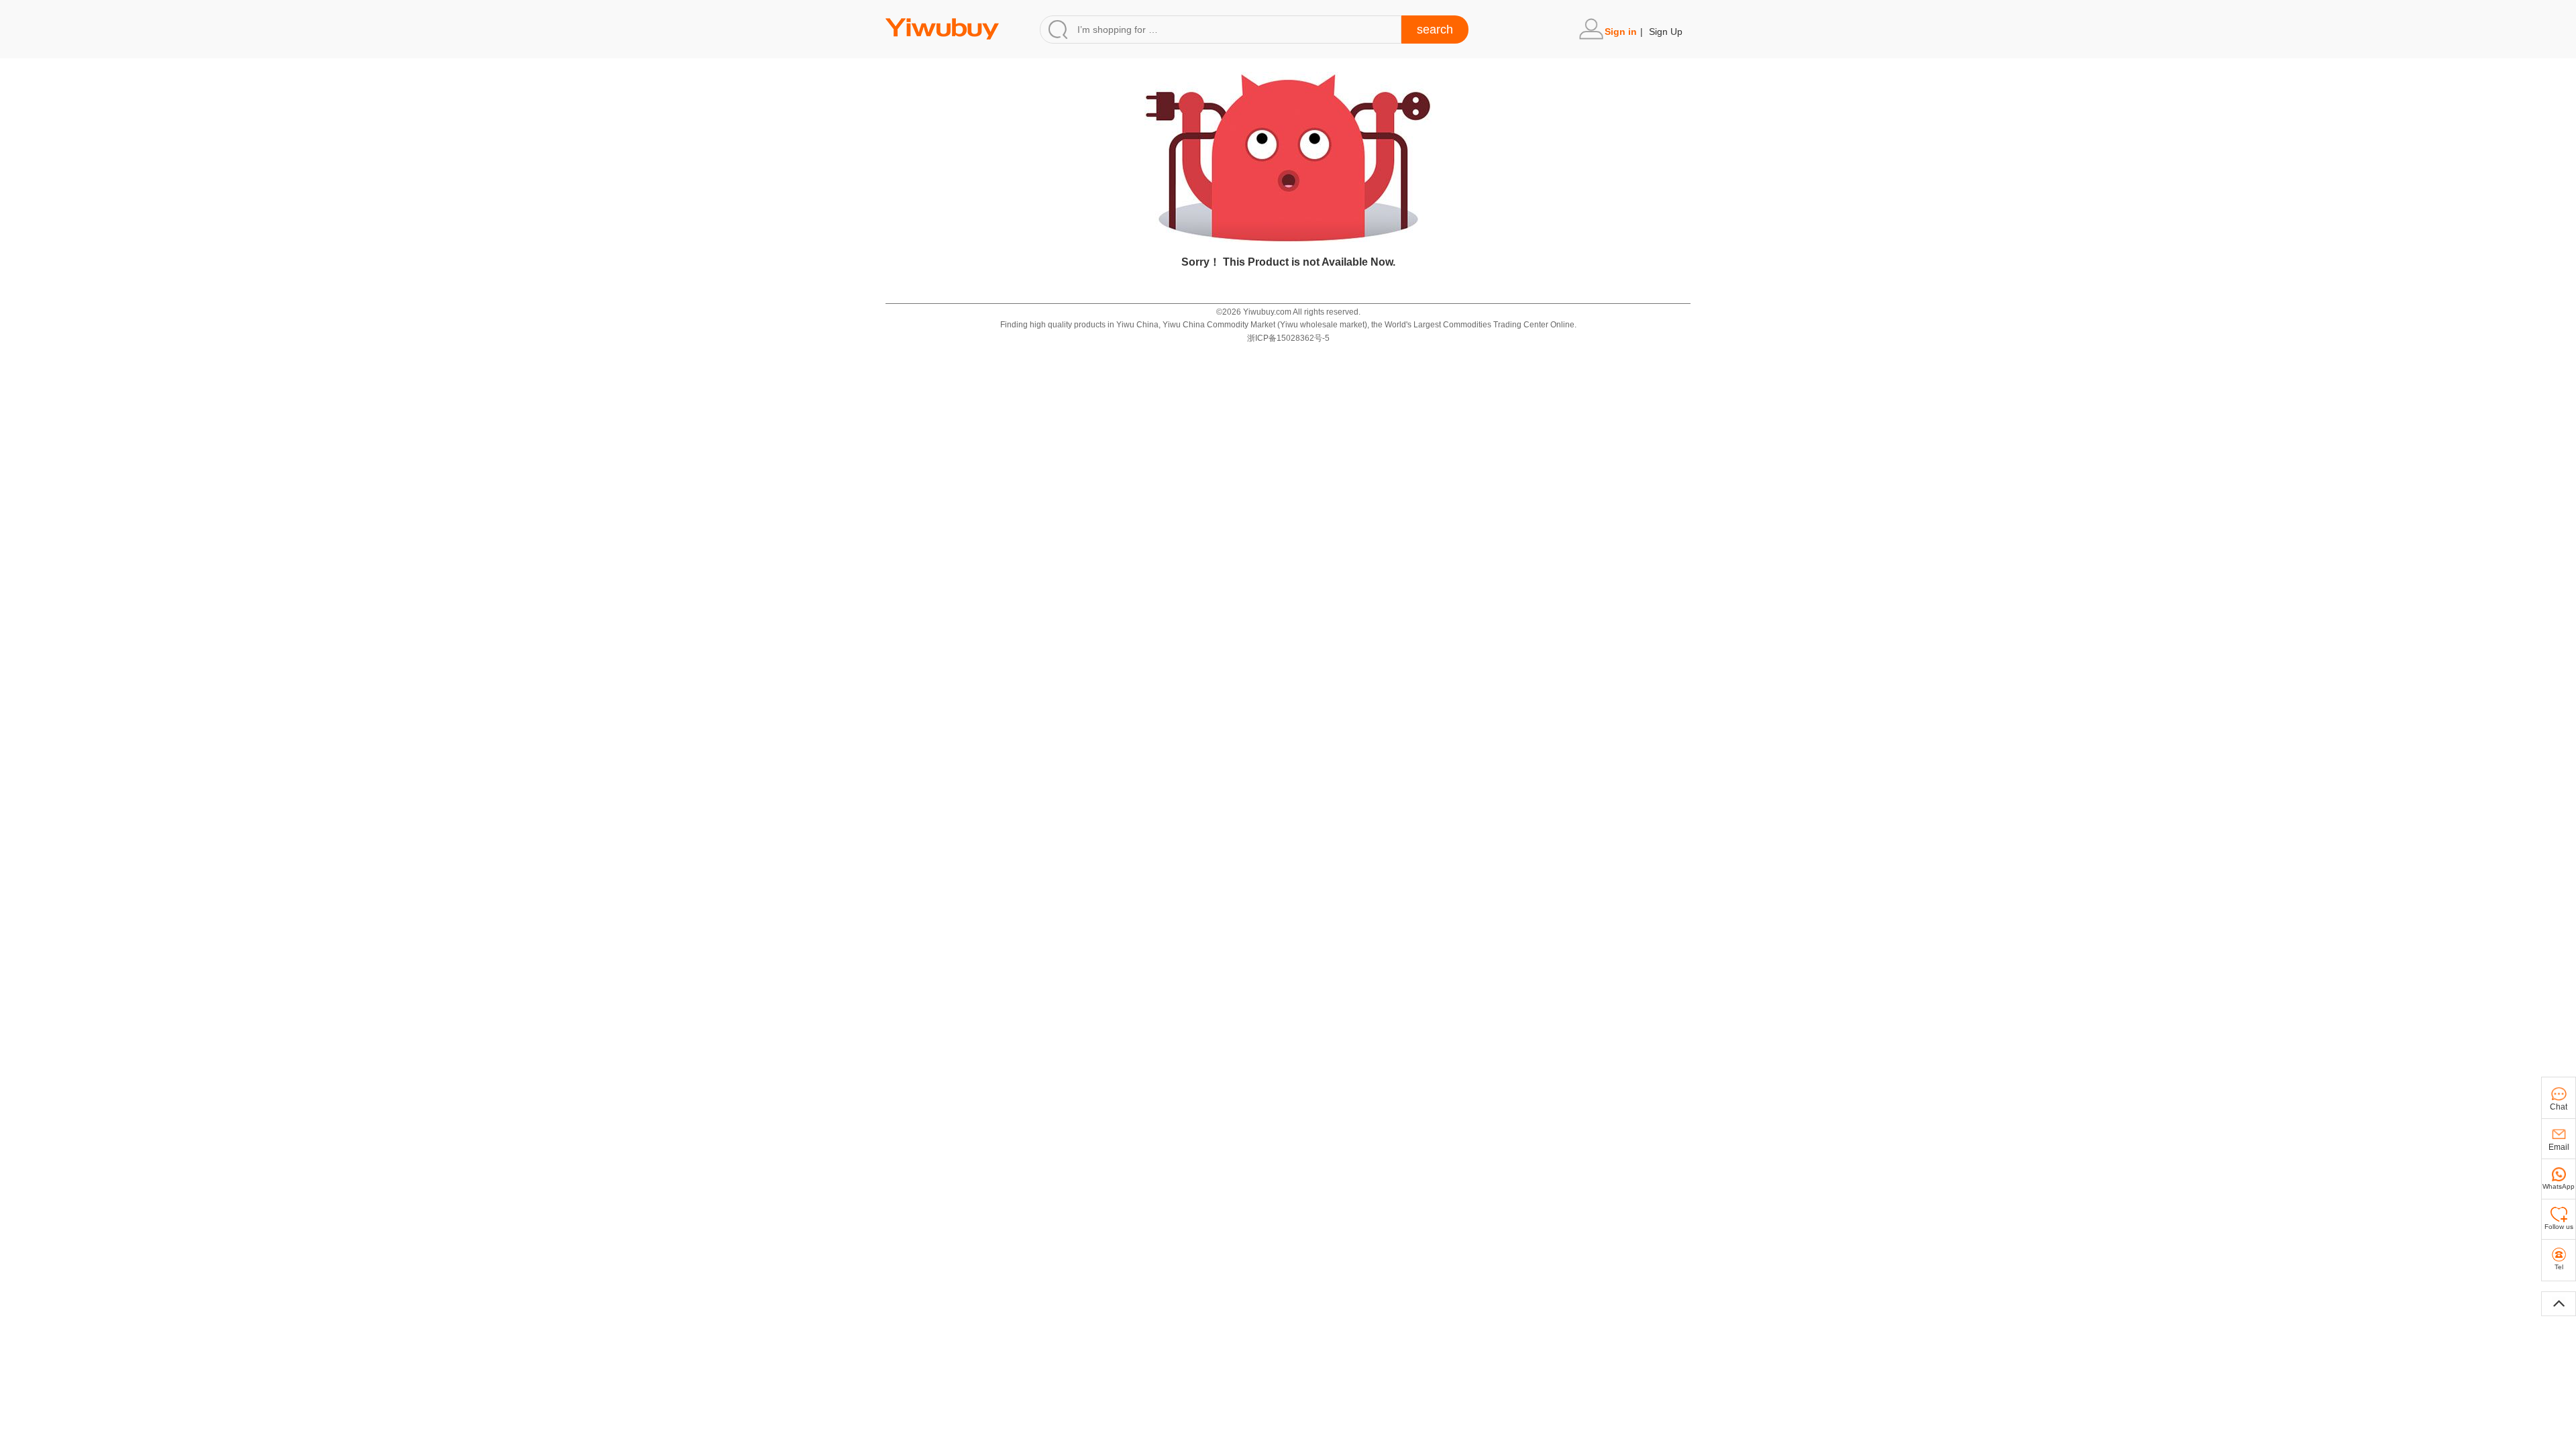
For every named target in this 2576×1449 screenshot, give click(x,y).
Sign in (1621, 32)
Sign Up (1666, 32)
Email (2559, 1147)
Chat (2559, 1107)
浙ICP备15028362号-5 (1288, 338)
